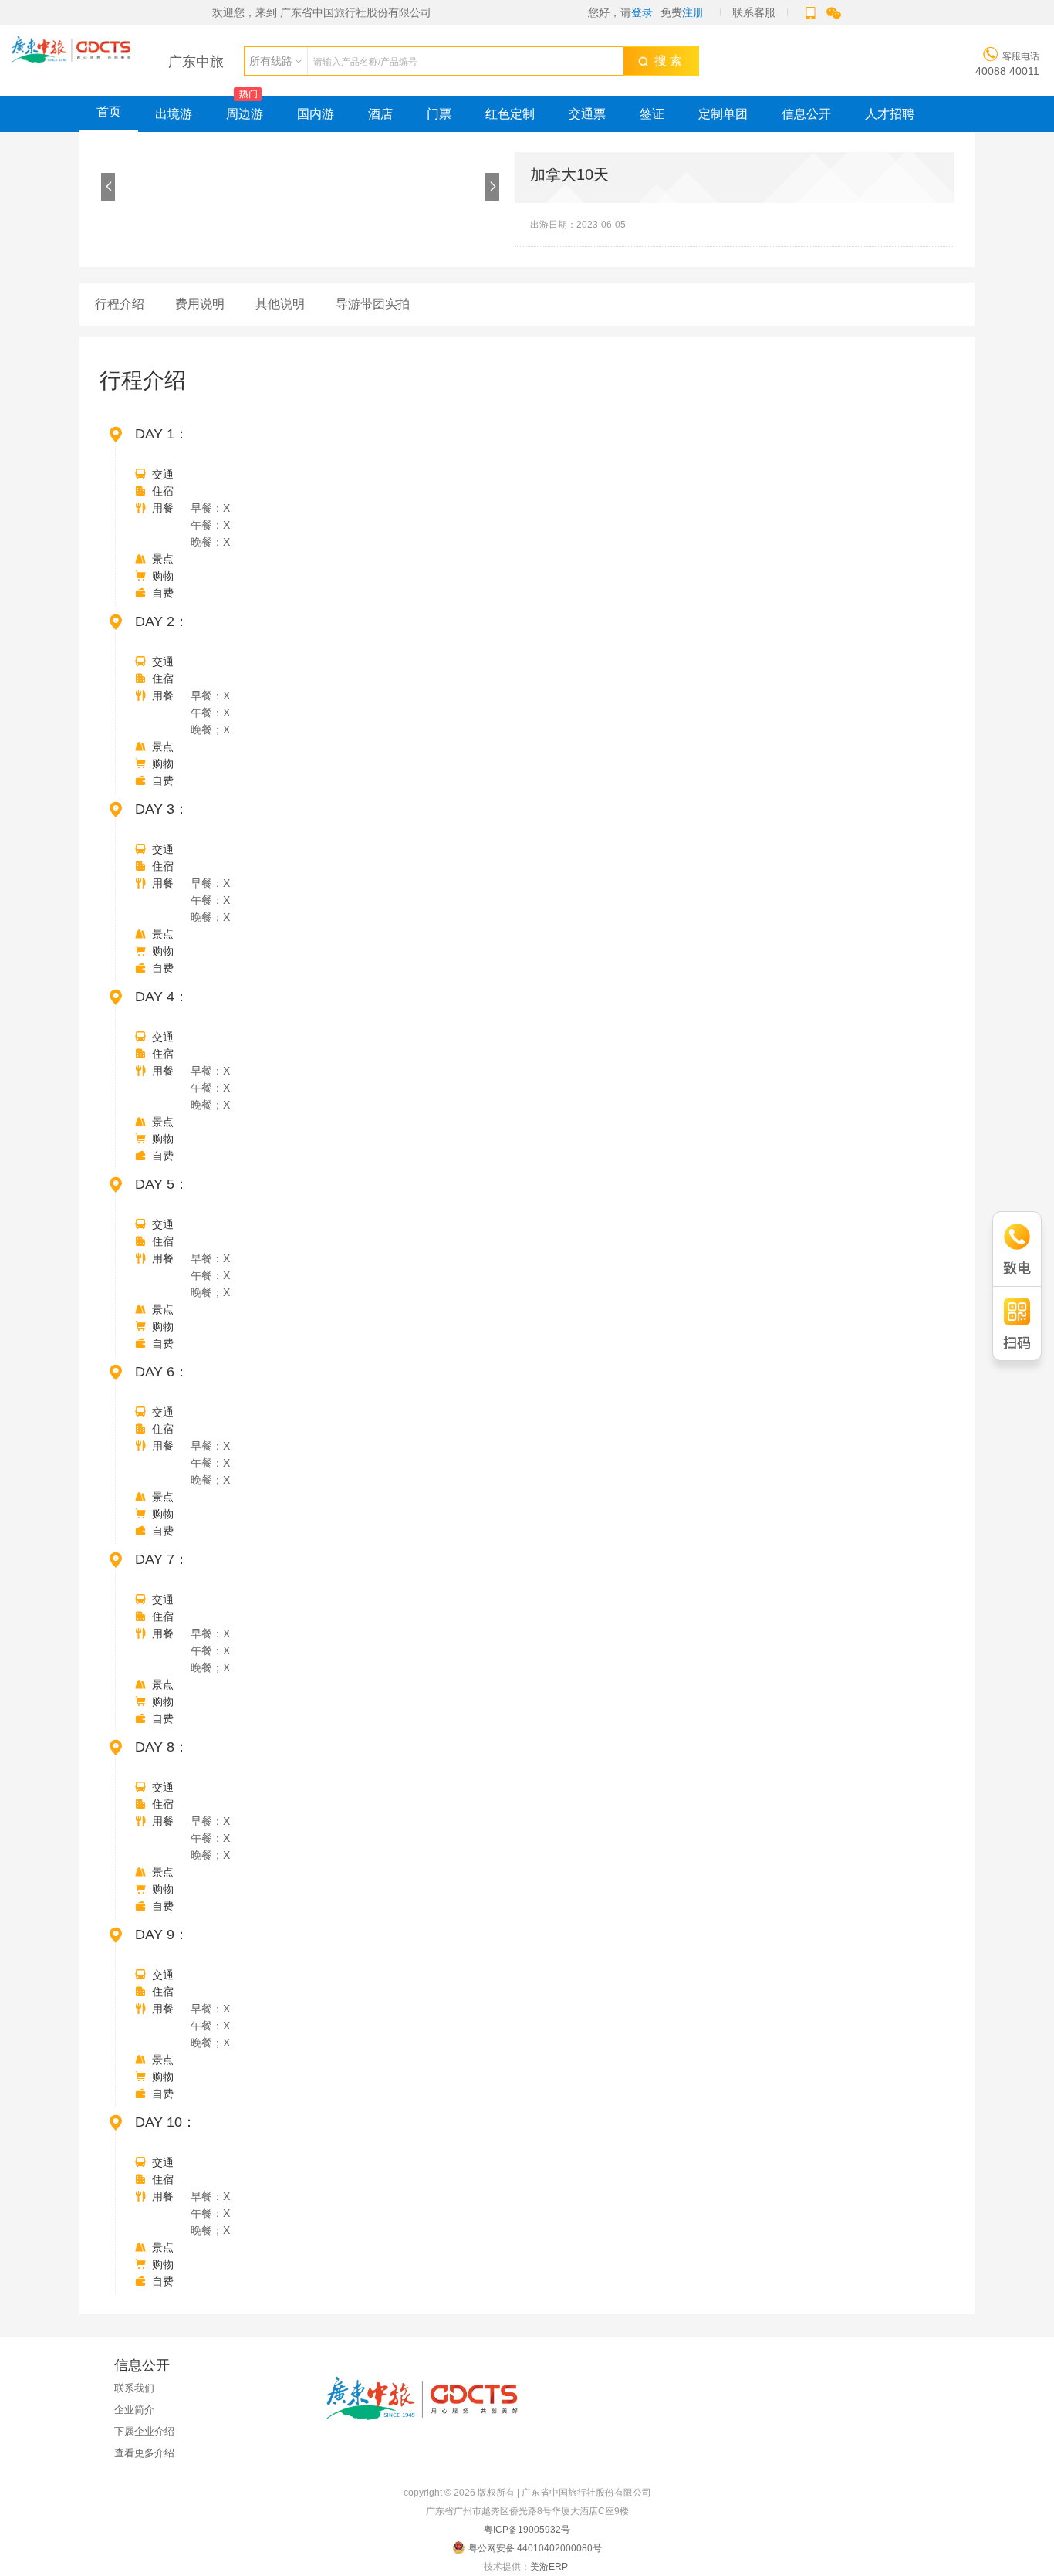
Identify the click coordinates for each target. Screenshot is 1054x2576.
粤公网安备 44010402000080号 (535, 2548)
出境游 (174, 114)
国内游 (316, 114)
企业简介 (134, 2410)
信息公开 (806, 114)
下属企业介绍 (144, 2431)
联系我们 (134, 2388)
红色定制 (510, 114)
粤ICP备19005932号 (527, 2530)
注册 (693, 12)
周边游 (245, 114)
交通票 (587, 114)
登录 (642, 12)
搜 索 (665, 61)
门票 (439, 114)
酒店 (380, 114)
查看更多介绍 (144, 2453)
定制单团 (723, 114)
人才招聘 (890, 114)
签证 (652, 114)
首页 (109, 112)
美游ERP (549, 2567)
